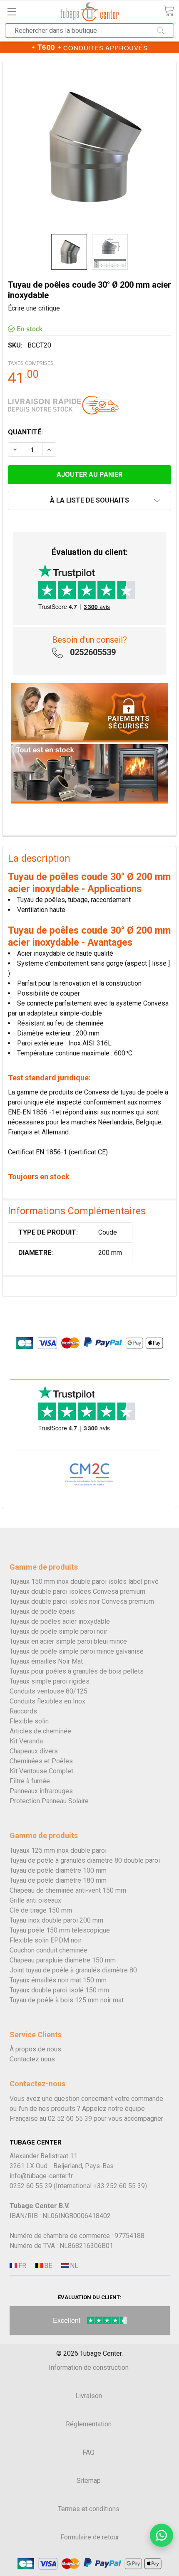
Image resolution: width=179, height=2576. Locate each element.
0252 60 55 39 (31, 2186)
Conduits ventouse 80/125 (48, 1691)
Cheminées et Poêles (41, 1761)
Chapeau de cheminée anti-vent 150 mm (68, 1890)
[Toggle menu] (11, 11)
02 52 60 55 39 (70, 2119)
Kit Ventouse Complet (41, 1771)
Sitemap (89, 2481)
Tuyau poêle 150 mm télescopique (60, 1930)
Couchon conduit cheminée (48, 1950)
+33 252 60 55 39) (120, 2186)
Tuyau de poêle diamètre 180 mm (58, 1880)
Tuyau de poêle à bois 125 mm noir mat (67, 2000)
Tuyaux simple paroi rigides (50, 1681)
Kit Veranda (26, 1741)
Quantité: (25, 432)
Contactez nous (32, 2059)
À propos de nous (35, 2049)
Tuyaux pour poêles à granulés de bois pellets (77, 1671)
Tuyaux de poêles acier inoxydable (60, 1621)
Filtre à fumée (30, 1781)
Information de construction (89, 2368)
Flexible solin (29, 1721)
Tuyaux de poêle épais (42, 1611)
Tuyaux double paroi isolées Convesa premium (77, 1591)
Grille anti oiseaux (35, 1900)
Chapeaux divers (34, 1751)
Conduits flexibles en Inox (47, 1701)
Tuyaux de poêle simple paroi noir (58, 1631)
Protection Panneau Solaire (49, 1801)
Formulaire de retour (90, 2537)
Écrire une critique (34, 308)
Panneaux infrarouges (41, 1791)
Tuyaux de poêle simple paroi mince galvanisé (77, 1651)
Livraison (89, 2396)
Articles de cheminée (40, 1731)
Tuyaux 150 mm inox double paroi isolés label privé (84, 1581)
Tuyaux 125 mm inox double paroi (58, 1850)
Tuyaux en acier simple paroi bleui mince (68, 1641)
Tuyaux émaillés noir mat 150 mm (58, 1980)
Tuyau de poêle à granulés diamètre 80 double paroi (85, 1860)
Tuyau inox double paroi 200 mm (56, 1920)
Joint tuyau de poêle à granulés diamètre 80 (73, 1970)
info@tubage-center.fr (41, 2176)
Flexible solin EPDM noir (46, 1940)
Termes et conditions (89, 2509)
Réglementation (89, 2424)
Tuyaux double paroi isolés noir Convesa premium (82, 1601)
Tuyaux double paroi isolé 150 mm (59, 1990)
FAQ (88, 2452)
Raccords (23, 1711)
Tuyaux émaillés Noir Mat (46, 1661)
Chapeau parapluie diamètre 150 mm (63, 1960)
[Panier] (169, 11)
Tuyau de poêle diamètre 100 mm (58, 1870)
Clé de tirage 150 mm (41, 1910)
